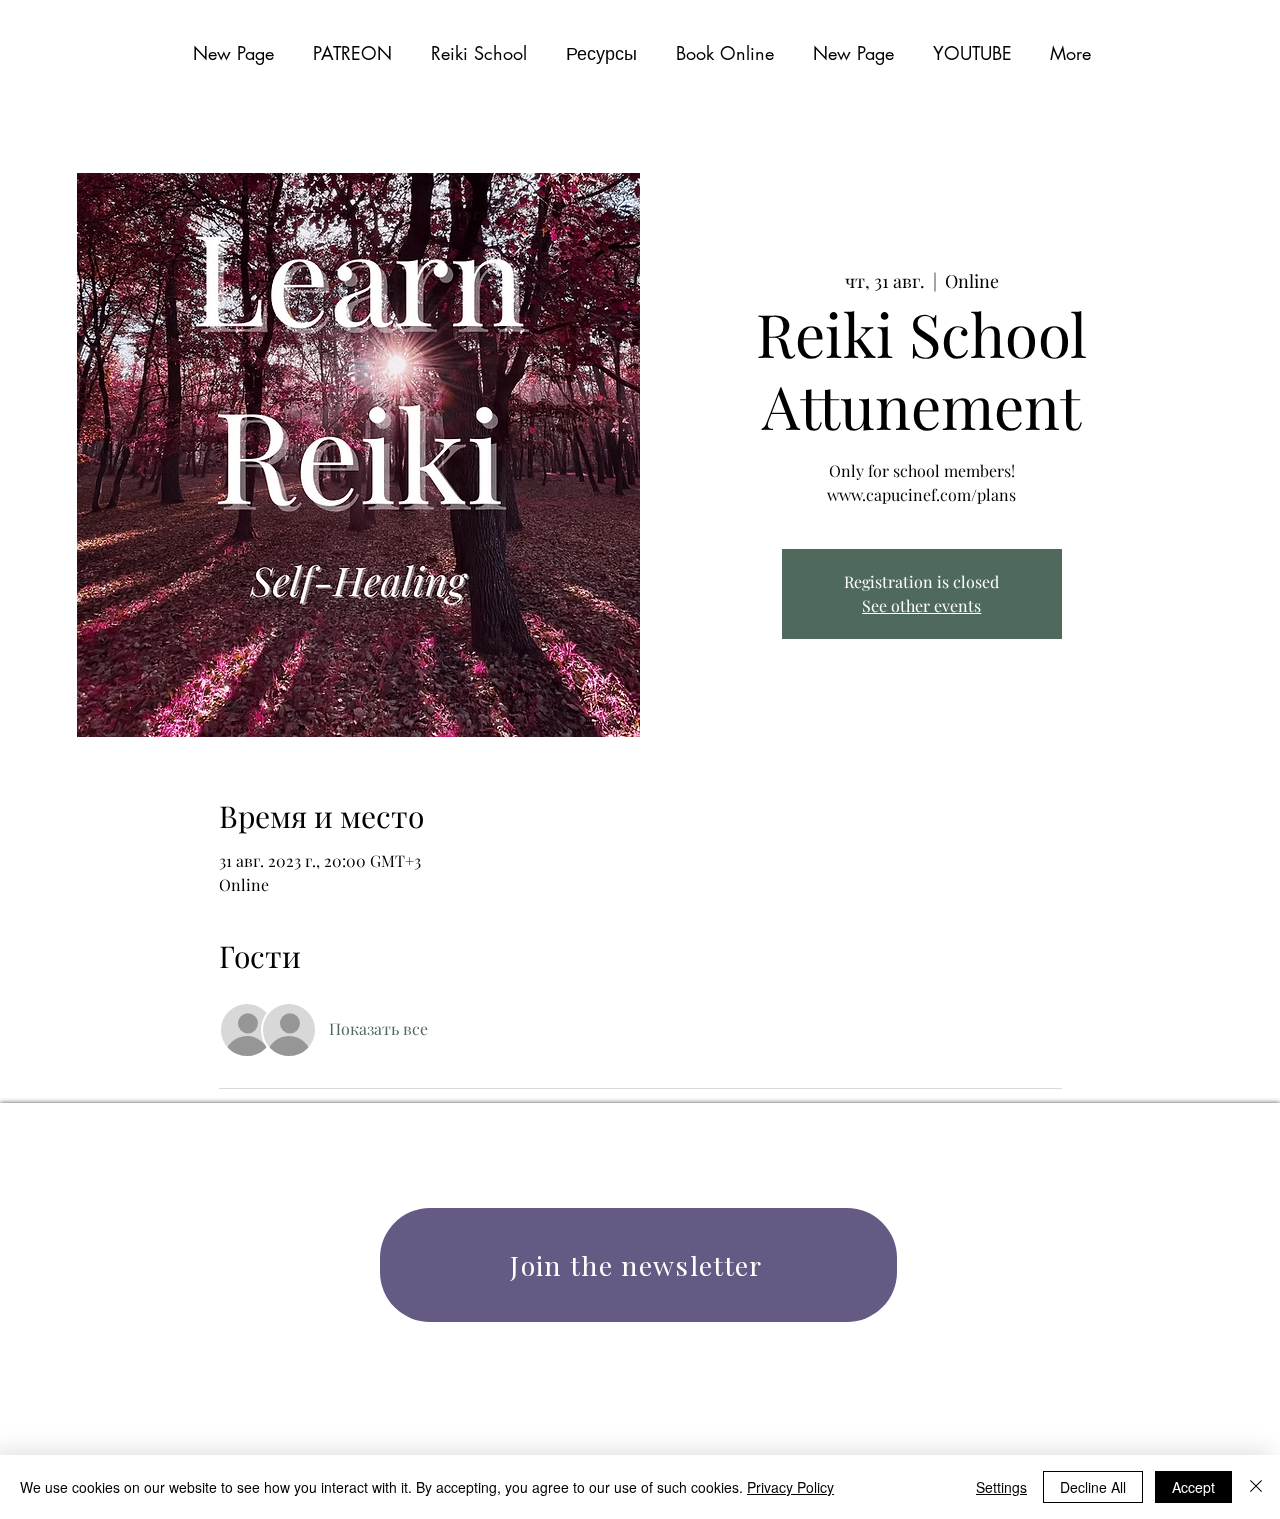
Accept (1193, 1487)
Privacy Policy (790, 1487)
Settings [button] (1001, 1487)
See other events (921, 605)
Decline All (1093, 1487)
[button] (601, 53)
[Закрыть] (1256, 1487)
